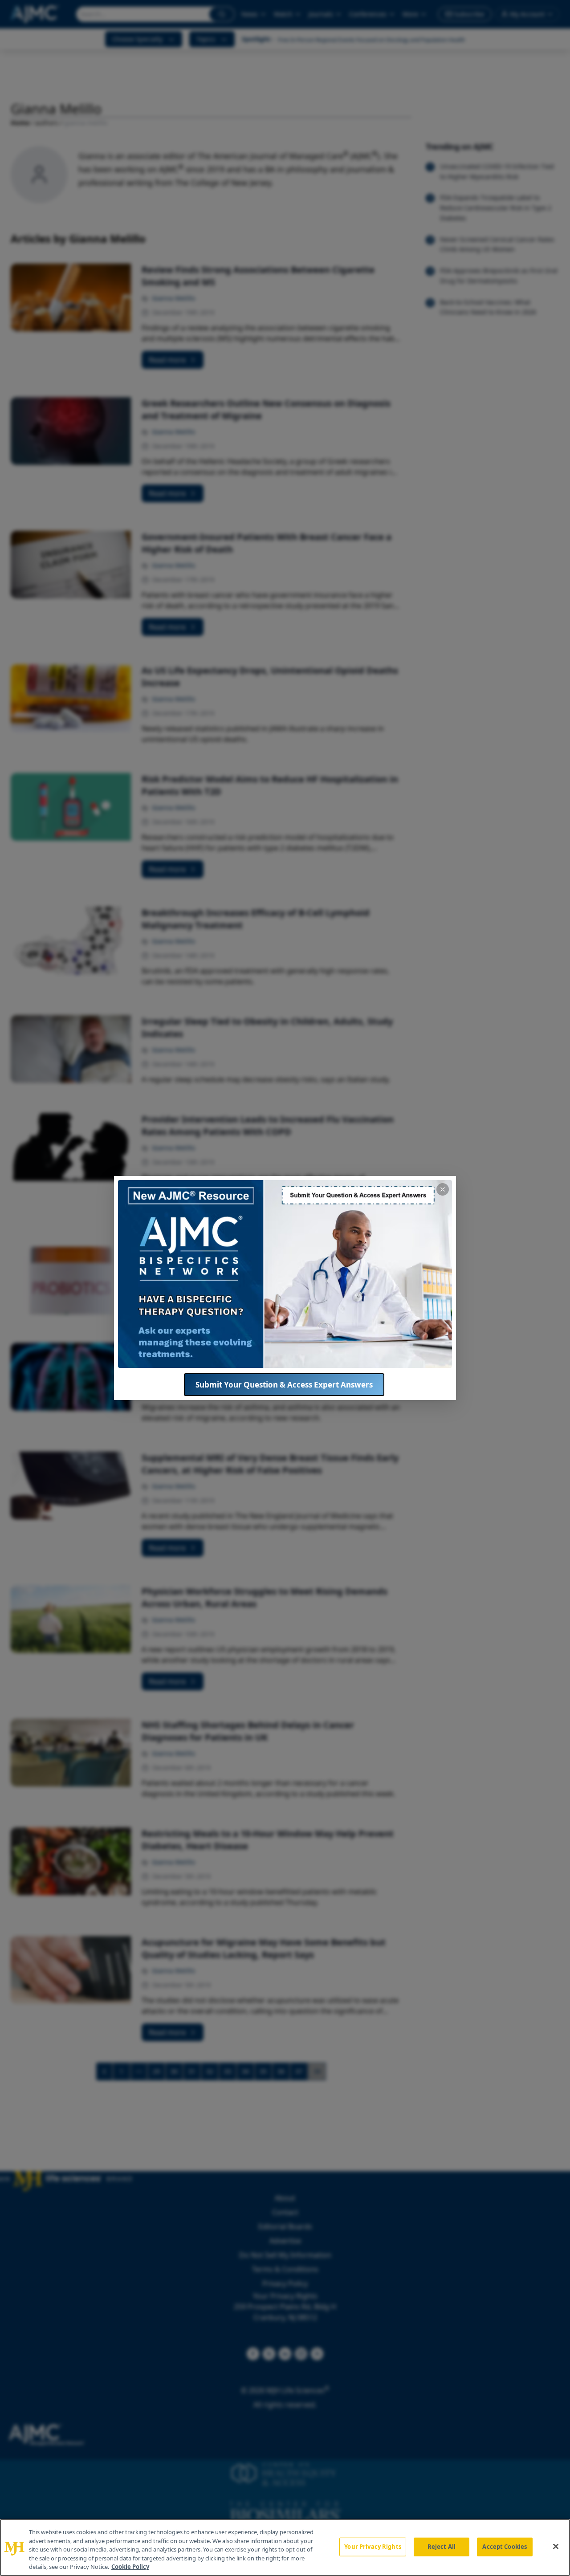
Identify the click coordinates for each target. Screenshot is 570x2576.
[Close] (556, 2547)
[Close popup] (443, 1189)
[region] (285, 2548)
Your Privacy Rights (373, 2547)
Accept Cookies (505, 2547)
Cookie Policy (130, 2567)
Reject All (442, 2547)
